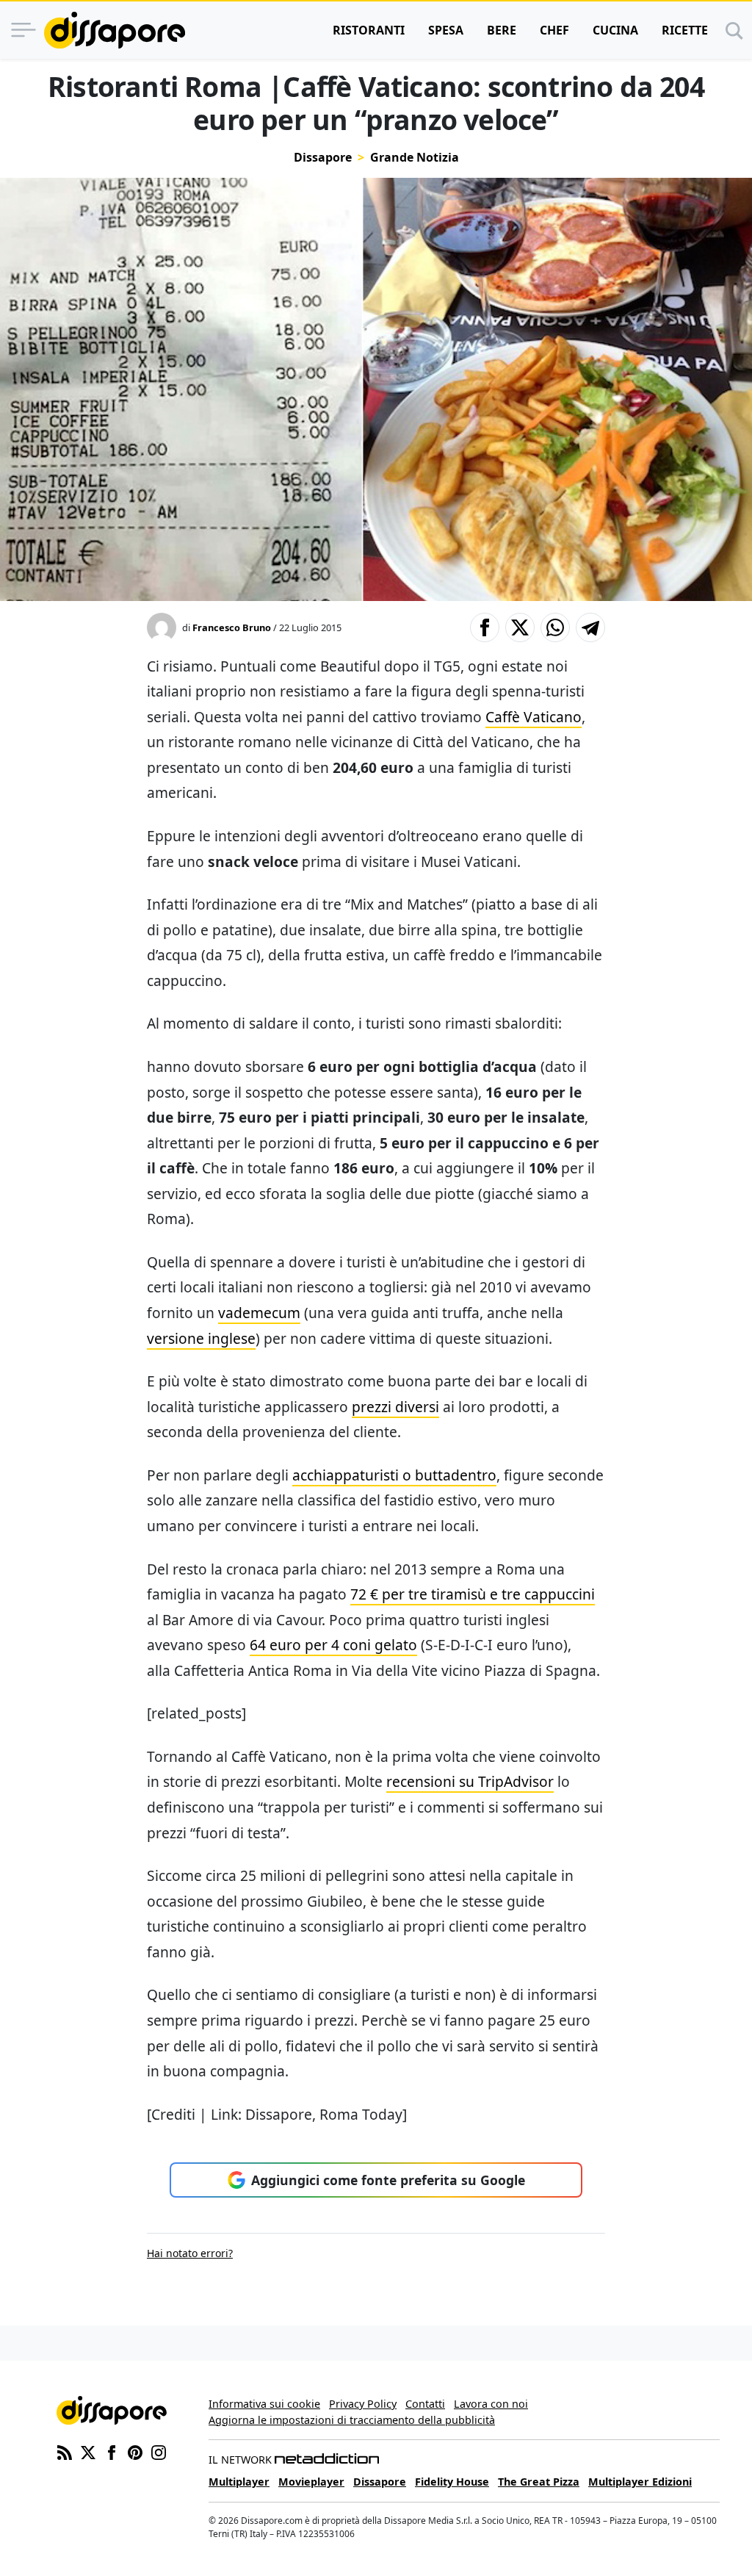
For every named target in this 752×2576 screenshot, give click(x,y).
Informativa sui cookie (264, 2404)
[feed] (65, 2451)
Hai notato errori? (190, 2253)
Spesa (446, 30)
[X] (88, 2451)
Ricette (685, 30)
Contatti (425, 2404)
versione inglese (201, 1338)
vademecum (259, 1313)
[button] (485, 627)
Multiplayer (239, 2482)
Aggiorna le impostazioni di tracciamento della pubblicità (352, 2420)
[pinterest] (135, 2451)
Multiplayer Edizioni (640, 2482)
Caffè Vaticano (534, 717)
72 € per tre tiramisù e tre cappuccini (473, 1594)
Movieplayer (311, 2482)
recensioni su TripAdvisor (470, 1781)
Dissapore (323, 157)
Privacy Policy (363, 2404)
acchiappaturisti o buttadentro (394, 1475)
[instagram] (159, 2451)
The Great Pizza (539, 2482)
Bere (502, 30)
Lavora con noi (491, 2404)
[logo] (115, 30)
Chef (554, 30)
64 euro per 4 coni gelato (333, 1645)
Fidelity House (452, 2482)
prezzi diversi (395, 1407)
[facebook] (112, 2451)
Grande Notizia (415, 157)
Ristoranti (369, 30)
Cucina (615, 30)
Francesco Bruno (232, 627)
